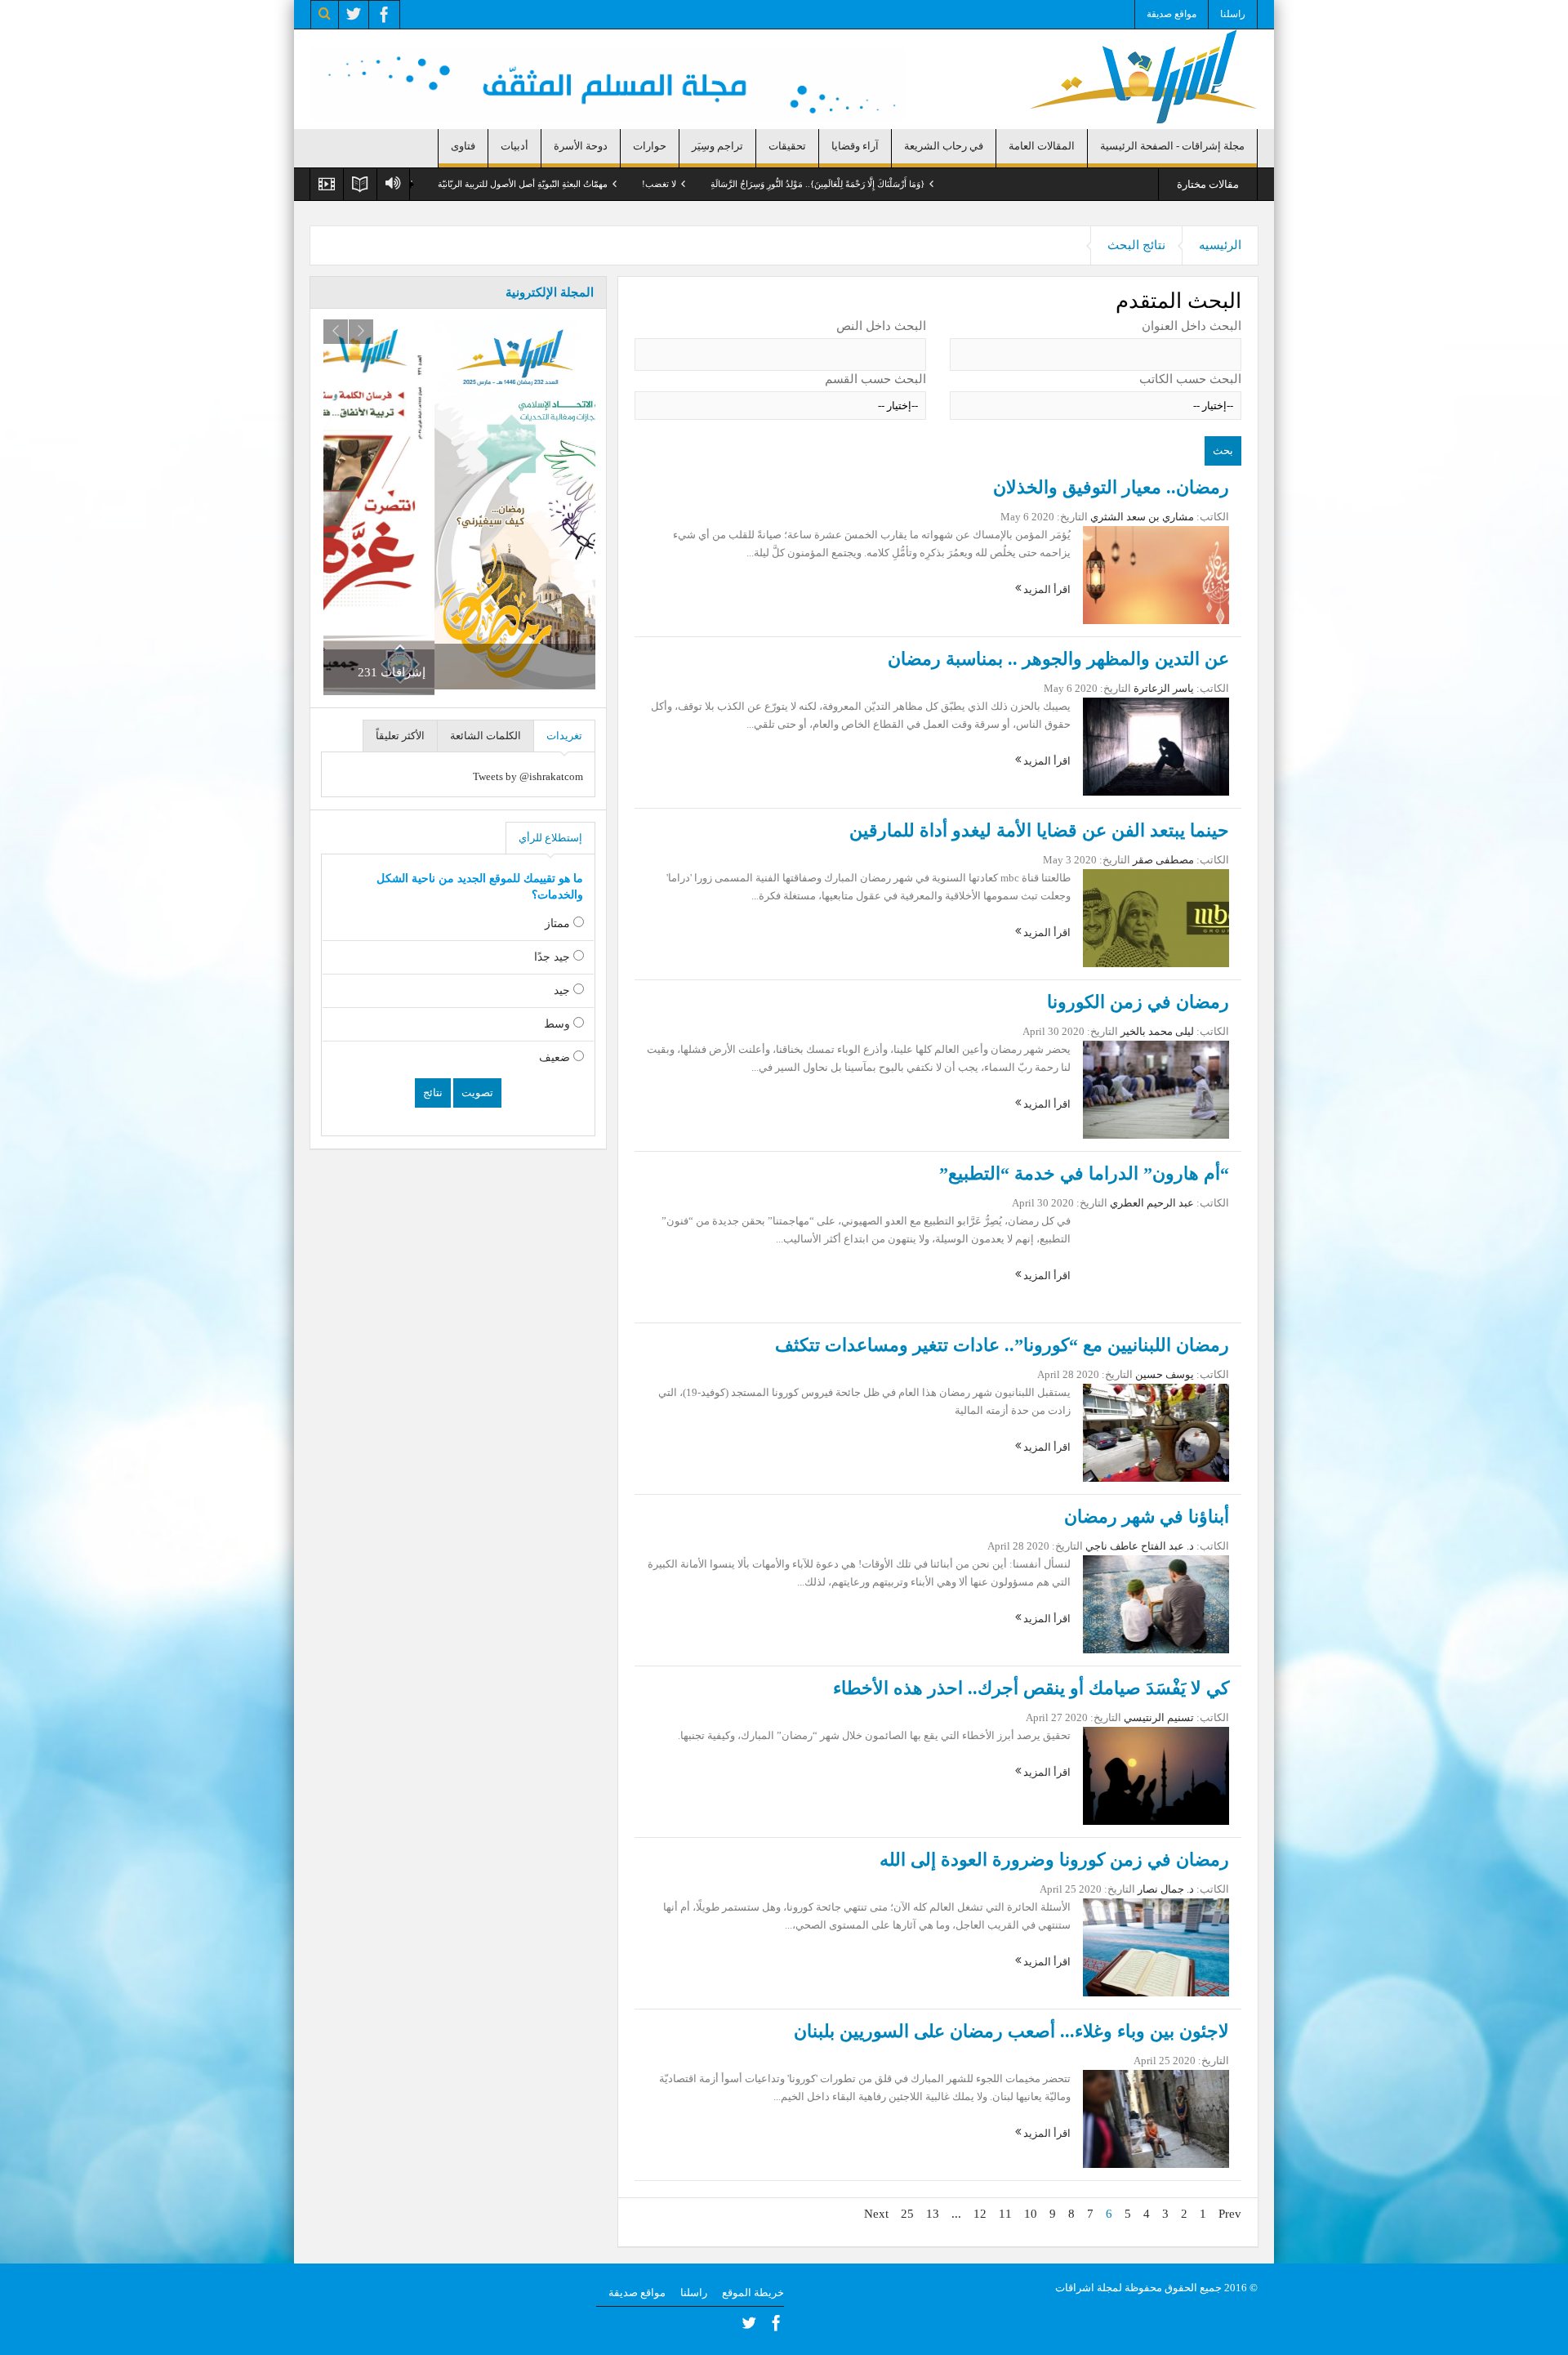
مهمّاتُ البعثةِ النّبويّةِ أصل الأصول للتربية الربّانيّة (647, 184)
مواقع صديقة (1172, 14)
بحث (1223, 450)
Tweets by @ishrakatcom (528, 776)
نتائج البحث (1136, 245)
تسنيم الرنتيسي (1159, 1717)
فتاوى (463, 146)
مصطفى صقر (1163, 860)
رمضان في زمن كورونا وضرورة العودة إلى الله (1054, 1860)
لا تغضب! (783, 184)
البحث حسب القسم (875, 379)
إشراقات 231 (552, 672)
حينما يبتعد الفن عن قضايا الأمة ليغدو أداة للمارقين (1039, 830)
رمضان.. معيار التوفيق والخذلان (1111, 487)
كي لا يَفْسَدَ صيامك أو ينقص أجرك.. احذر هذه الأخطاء (1031, 1688)
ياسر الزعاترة (1164, 688)
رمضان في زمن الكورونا (1138, 1002)
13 (933, 2214)
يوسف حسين (1165, 1374)
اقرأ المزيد (1046, 589)
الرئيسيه (1220, 245)
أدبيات (514, 146)
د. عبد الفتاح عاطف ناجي (1140, 1546)
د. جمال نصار (1166, 1889)
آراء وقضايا (855, 146)
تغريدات (564, 736)
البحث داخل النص (881, 326)
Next (876, 2214)
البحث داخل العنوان (1192, 326)
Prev (1230, 2214)
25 (907, 2214)
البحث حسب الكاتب (1190, 379)
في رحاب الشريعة (944, 146)
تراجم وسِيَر (717, 146)
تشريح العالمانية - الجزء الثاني (474, 184)
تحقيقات (787, 146)
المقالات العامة (1042, 146)
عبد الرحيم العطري (1152, 1203)
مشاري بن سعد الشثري (1142, 517)
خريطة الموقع (753, 2293)
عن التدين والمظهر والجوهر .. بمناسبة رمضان (1058, 659)
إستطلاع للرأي (550, 838)
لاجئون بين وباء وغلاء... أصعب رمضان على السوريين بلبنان (1011, 2031)
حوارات (650, 146)
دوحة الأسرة (581, 146)
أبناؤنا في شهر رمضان (1147, 1516)
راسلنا (1233, 14)
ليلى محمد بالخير (1157, 1031)
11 (1005, 2214)
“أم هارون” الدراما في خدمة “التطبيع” (1084, 1173)
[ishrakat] (1143, 75)
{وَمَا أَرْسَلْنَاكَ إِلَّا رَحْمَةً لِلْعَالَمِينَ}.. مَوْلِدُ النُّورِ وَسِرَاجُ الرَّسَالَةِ (942, 184)
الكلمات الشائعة (486, 736)
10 (1031, 2214)
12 (980, 2214)
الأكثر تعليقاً (400, 736)
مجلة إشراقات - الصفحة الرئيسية (1172, 146)
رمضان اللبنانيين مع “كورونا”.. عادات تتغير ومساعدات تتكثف (1002, 1345)
